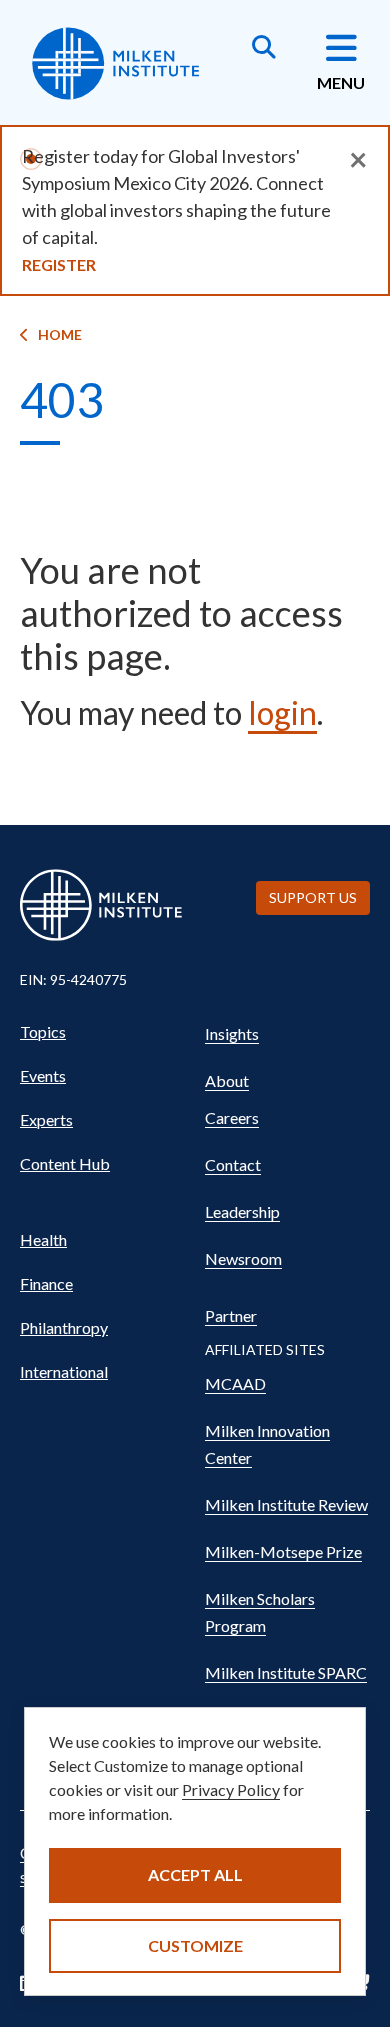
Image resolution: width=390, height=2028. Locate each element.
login (282, 712)
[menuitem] (102, 1032)
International (64, 1371)
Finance (46, 1283)
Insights (232, 1033)
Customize (195, 1945)
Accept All (195, 1874)
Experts (46, 1119)
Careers (232, 1117)
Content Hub (65, 1163)
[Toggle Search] (264, 49)
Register (59, 264)
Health (43, 1239)
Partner (231, 1315)
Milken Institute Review (286, 1504)
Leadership (242, 1211)
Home (60, 334)
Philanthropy (64, 1327)
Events (43, 1075)
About (227, 1080)
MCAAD (235, 1383)
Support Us (313, 897)
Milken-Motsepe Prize (283, 1551)
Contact (233, 1164)
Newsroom (243, 1258)
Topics (43, 1031)
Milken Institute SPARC (286, 1672)
